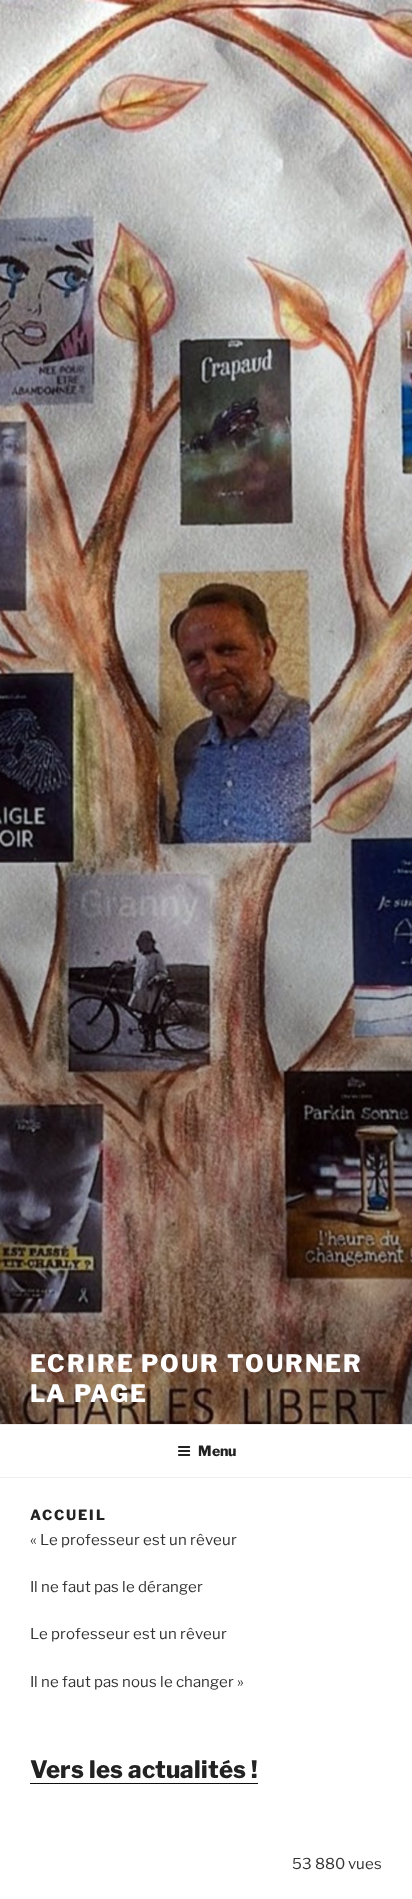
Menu (217, 1450)
